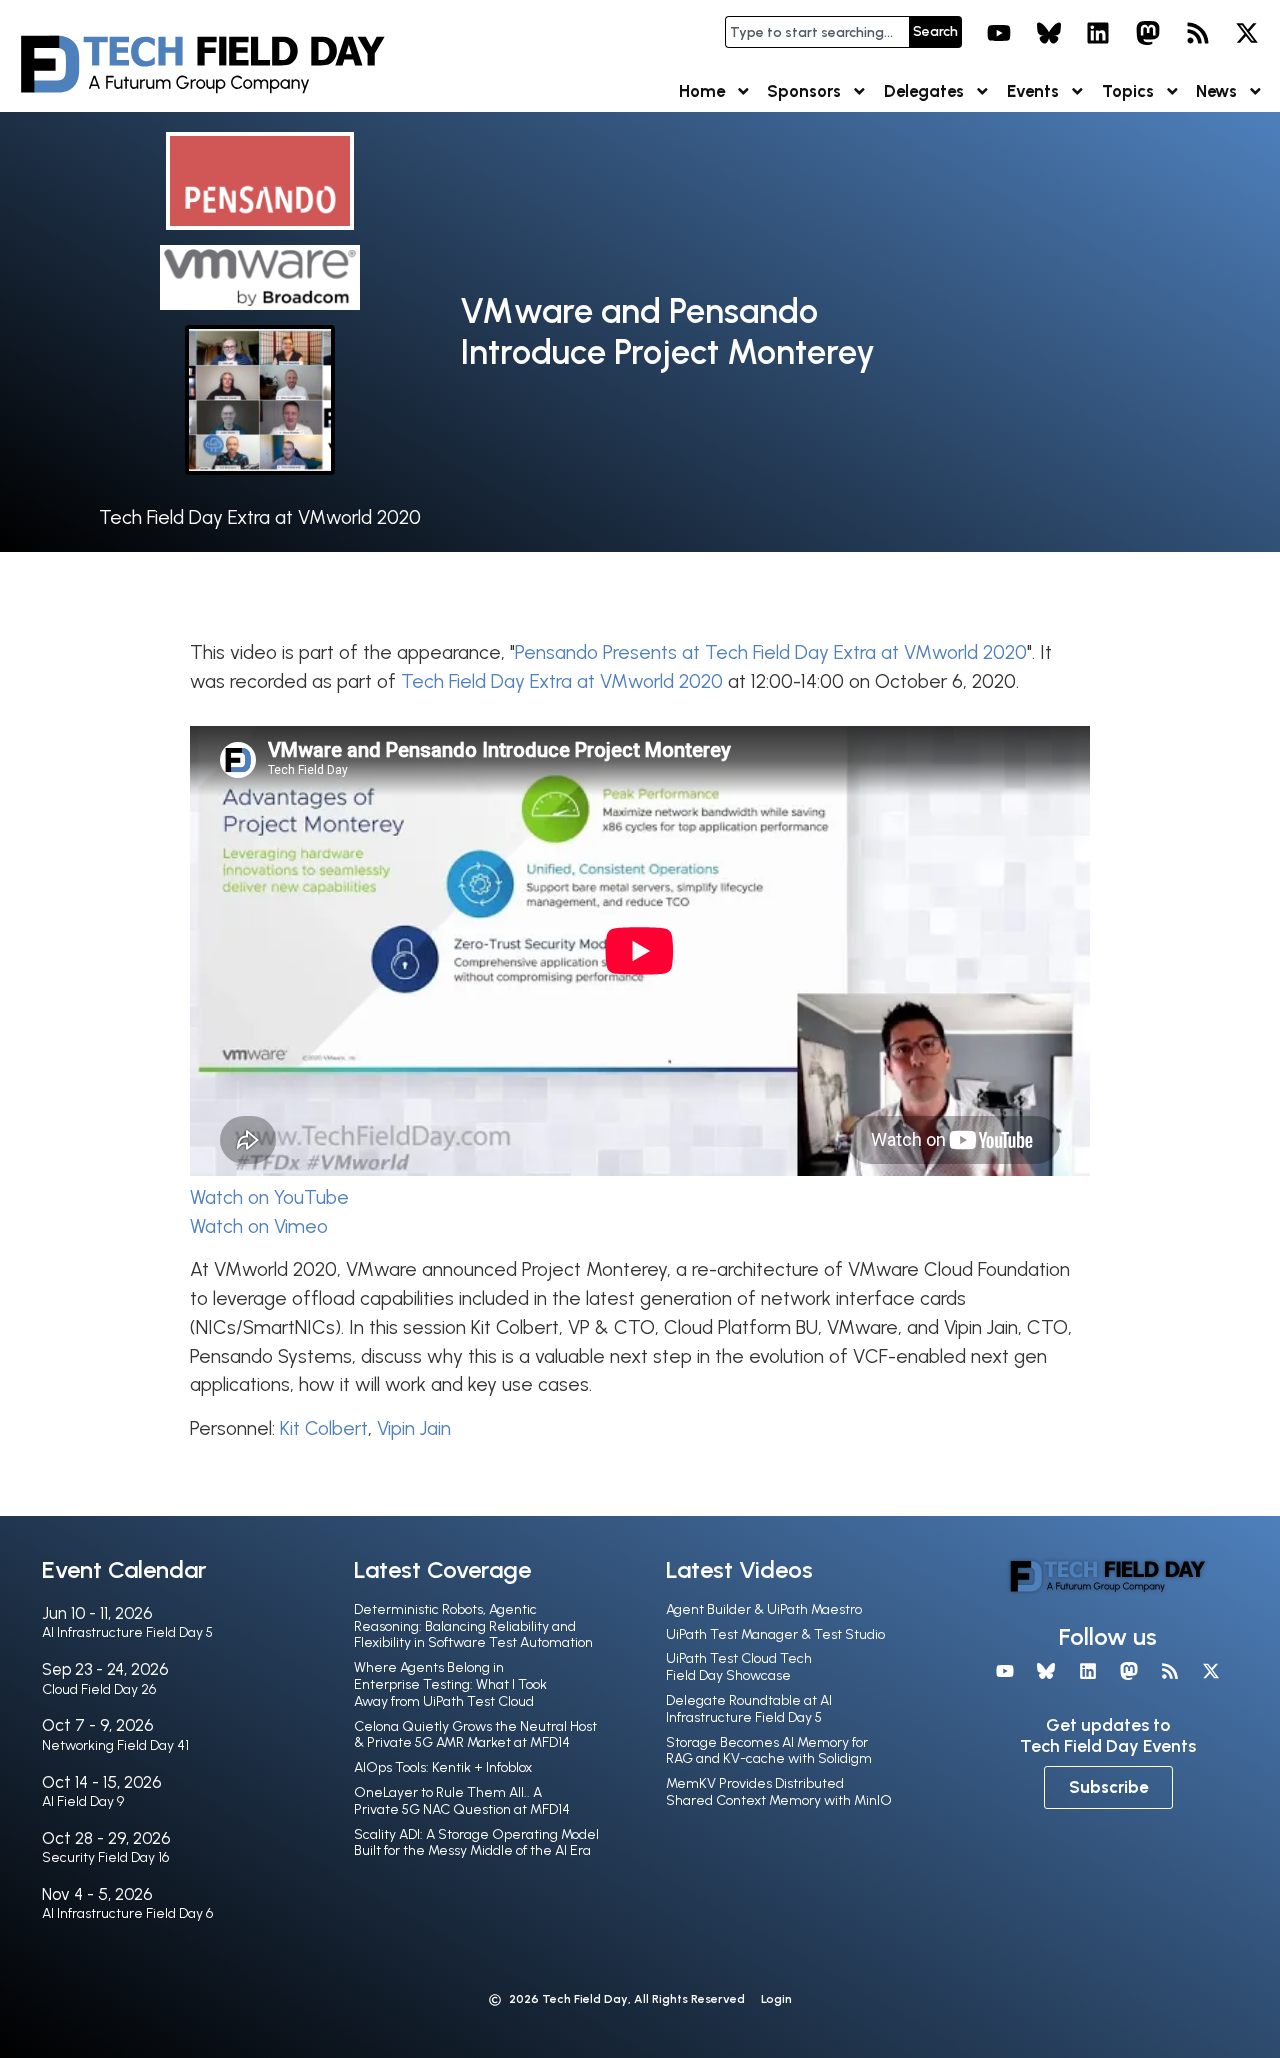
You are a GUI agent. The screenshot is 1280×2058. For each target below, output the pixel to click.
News (1216, 91)
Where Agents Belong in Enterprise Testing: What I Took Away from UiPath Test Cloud (450, 1684)
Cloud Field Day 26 (99, 1689)
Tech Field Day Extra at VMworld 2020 (260, 517)
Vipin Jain (414, 1428)
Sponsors (804, 91)
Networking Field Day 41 (115, 1745)
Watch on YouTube (269, 1197)
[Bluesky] (1049, 33)
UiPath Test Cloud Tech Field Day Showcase (739, 1667)
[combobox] (817, 32)
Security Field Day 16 (105, 1857)
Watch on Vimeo (259, 1226)
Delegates (924, 91)
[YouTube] (999, 33)
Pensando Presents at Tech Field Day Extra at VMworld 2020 (771, 652)
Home (702, 91)
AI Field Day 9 (83, 1801)
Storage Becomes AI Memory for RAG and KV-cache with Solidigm (769, 1751)
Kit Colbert (324, 1428)
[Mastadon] (1148, 33)
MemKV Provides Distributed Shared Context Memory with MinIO (779, 1792)
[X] (1247, 33)
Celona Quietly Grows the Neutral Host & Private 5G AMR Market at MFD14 (475, 1735)
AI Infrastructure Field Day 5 (127, 1632)
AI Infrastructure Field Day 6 (127, 1913)
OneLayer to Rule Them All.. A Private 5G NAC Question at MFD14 (462, 1801)
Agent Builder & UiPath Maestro (764, 1609)
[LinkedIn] (1099, 33)
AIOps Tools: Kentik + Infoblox (443, 1767)
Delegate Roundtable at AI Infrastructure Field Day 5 (749, 1709)
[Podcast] (1198, 33)
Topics (1128, 91)
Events (1033, 91)
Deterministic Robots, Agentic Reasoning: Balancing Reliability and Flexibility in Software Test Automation (473, 1626)
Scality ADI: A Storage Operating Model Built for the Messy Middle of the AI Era (476, 1843)
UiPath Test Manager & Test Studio (775, 1634)
